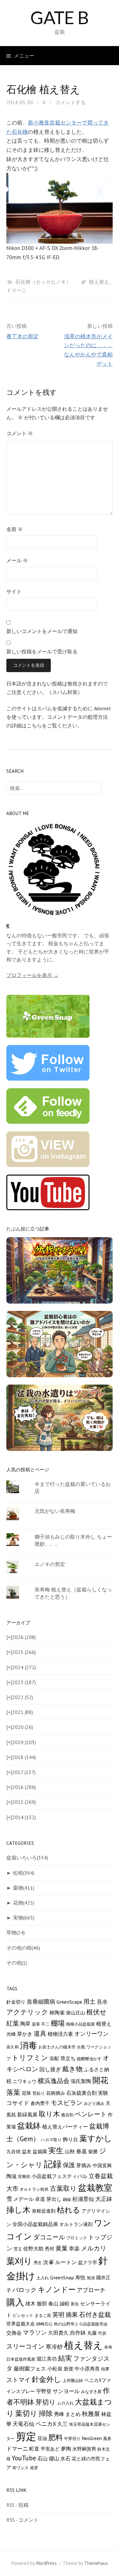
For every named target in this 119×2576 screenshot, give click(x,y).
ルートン (66, 2262)
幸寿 (108, 2347)
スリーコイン (25, 2346)
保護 (69, 2165)
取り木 (49, 2114)
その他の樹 (23, 1948)
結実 (65, 2358)
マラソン (35, 2332)
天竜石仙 (23, 2424)
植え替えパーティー (65, 2127)
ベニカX (46, 2424)
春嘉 (82, 2151)
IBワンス (20, 2468)
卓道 (40, 2199)
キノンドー (57, 2289)
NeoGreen (92, 2438)
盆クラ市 (88, 2262)
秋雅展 (91, 2414)
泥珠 (26, 2093)
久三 (63, 2424)
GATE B (60, 17)
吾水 (102, 2002)
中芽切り (72, 2438)
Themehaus (96, 2563)
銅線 (67, 2199)
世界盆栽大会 (21, 2324)
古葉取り (63, 2188)
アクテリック (27, 2012)
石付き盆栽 (95, 2314)
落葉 (13, 2092)
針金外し (46, 2379)
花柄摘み (56, 2093)
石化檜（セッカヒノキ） (43, 282)
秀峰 (59, 2414)
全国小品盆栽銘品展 (35, 2224)
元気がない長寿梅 (55, 1511)
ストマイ (18, 2380)
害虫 (75, 2304)
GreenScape (69, 2002)
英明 (58, 2315)
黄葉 (62, 2248)
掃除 (46, 2413)
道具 (40, 2033)
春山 (53, 2303)
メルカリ (94, 2248)
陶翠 (25, 2023)
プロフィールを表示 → (32, 975)
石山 (43, 2458)
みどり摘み (94, 2103)
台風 (81, 2047)
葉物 (24, 1888)
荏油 (42, 2438)
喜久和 (13, 2047)
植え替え (99, 282)
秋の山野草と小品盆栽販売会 (81, 2324)
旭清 (91, 2278)
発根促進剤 (44, 2211)
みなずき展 (91, 2391)
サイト (14, 591)
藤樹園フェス (30, 2368)
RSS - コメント (23, 2520)
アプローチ (91, 2290)
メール (17, 560)
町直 (34, 2448)
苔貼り (39, 2093)
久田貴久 (58, 2333)
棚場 (58, 2023)
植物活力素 (60, 2034)
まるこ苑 (43, 2315)
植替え (104, 2024)
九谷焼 (13, 2151)
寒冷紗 (54, 2347)
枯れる (69, 2210)
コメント (20, 433)
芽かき (25, 2034)
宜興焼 (24, 2176)
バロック (24, 2290)
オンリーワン (91, 2034)
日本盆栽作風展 (21, 2359)
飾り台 (70, 2139)
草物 (16, 1932)
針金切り (16, 2002)
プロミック (77, 2238)
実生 (56, 2151)
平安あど (50, 2449)
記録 (53, 2164)
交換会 (14, 2333)
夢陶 (66, 2449)
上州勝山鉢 (73, 2380)
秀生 (38, 2262)
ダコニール (49, 2237)
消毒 (29, 2045)
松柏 (24, 1873)
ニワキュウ (25, 2081)
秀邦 (50, 2249)
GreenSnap (62, 2277)
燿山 (54, 2458)
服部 (42, 2303)
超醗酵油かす (89, 2059)
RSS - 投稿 (17, 2505)
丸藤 (92, 2333)
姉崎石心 (44, 2324)
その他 (17, 1963)
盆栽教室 (95, 2188)
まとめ (73, 2414)
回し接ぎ (50, 2069)
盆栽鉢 (29, 2126)
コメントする (70, 102)
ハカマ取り (51, 2140)
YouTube (24, 2458)
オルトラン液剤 (76, 2224)
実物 (24, 1918)
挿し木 (18, 2210)
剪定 (26, 2436)
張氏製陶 (81, 2081)
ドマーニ (17, 290)
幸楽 (74, 2249)
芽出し (54, 2199)
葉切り (26, 2413)
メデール (23, 2199)
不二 (45, 2024)
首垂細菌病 (41, 2002)
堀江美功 (47, 2359)
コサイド (18, 2103)
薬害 (36, 2024)
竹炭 (102, 2333)
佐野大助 (33, 2249)
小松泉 (55, 2368)
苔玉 (18, 2249)
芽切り (46, 2402)
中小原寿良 (87, 2369)
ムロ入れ (65, 2403)
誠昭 (64, 2304)
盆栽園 (40, 2151)
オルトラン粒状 (34, 2189)
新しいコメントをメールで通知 (42, 631)
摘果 (72, 2315)
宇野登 (44, 2391)
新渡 (69, 2369)
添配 (54, 2058)
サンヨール (66, 2391)
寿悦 (80, 2277)
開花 (100, 2080)
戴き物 (72, 2069)
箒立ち (68, 2058)
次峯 (49, 2262)
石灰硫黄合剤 (82, 2093)
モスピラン (67, 2103)
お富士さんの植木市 (57, 2047)
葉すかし (96, 2138)
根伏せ (96, 2012)
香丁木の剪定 (23, 336)
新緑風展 (27, 2114)
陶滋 (11, 2176)
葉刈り (19, 2261)
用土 (89, 2001)
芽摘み (84, 2165)
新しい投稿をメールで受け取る (42, 651)
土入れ (43, 2278)
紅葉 (13, 2023)
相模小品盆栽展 (80, 2024)
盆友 (27, 2151)
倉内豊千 (40, 2103)
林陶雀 (57, 2013)
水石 (65, 2458)
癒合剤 (67, 2115)
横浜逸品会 (54, 2081)
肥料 (56, 2437)
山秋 (70, 2151)
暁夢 (105, 2369)
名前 (15, 529)
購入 (15, 2302)
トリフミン (30, 2058)
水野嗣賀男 (84, 2449)
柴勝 (93, 2151)
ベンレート (91, 2114)
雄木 (30, 2303)
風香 (107, 2438)
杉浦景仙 (83, 2199)
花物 (24, 1903)
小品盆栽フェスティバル (59, 2176)
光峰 (11, 2034)
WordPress (46, 2563)
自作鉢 (78, 2333)
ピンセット (23, 2315)
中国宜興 (102, 2165)
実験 (103, 2093)
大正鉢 (104, 2199)
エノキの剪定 (50, 1564)
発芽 (34, 2468)
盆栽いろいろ (27, 1858)
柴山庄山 (76, 2013)
